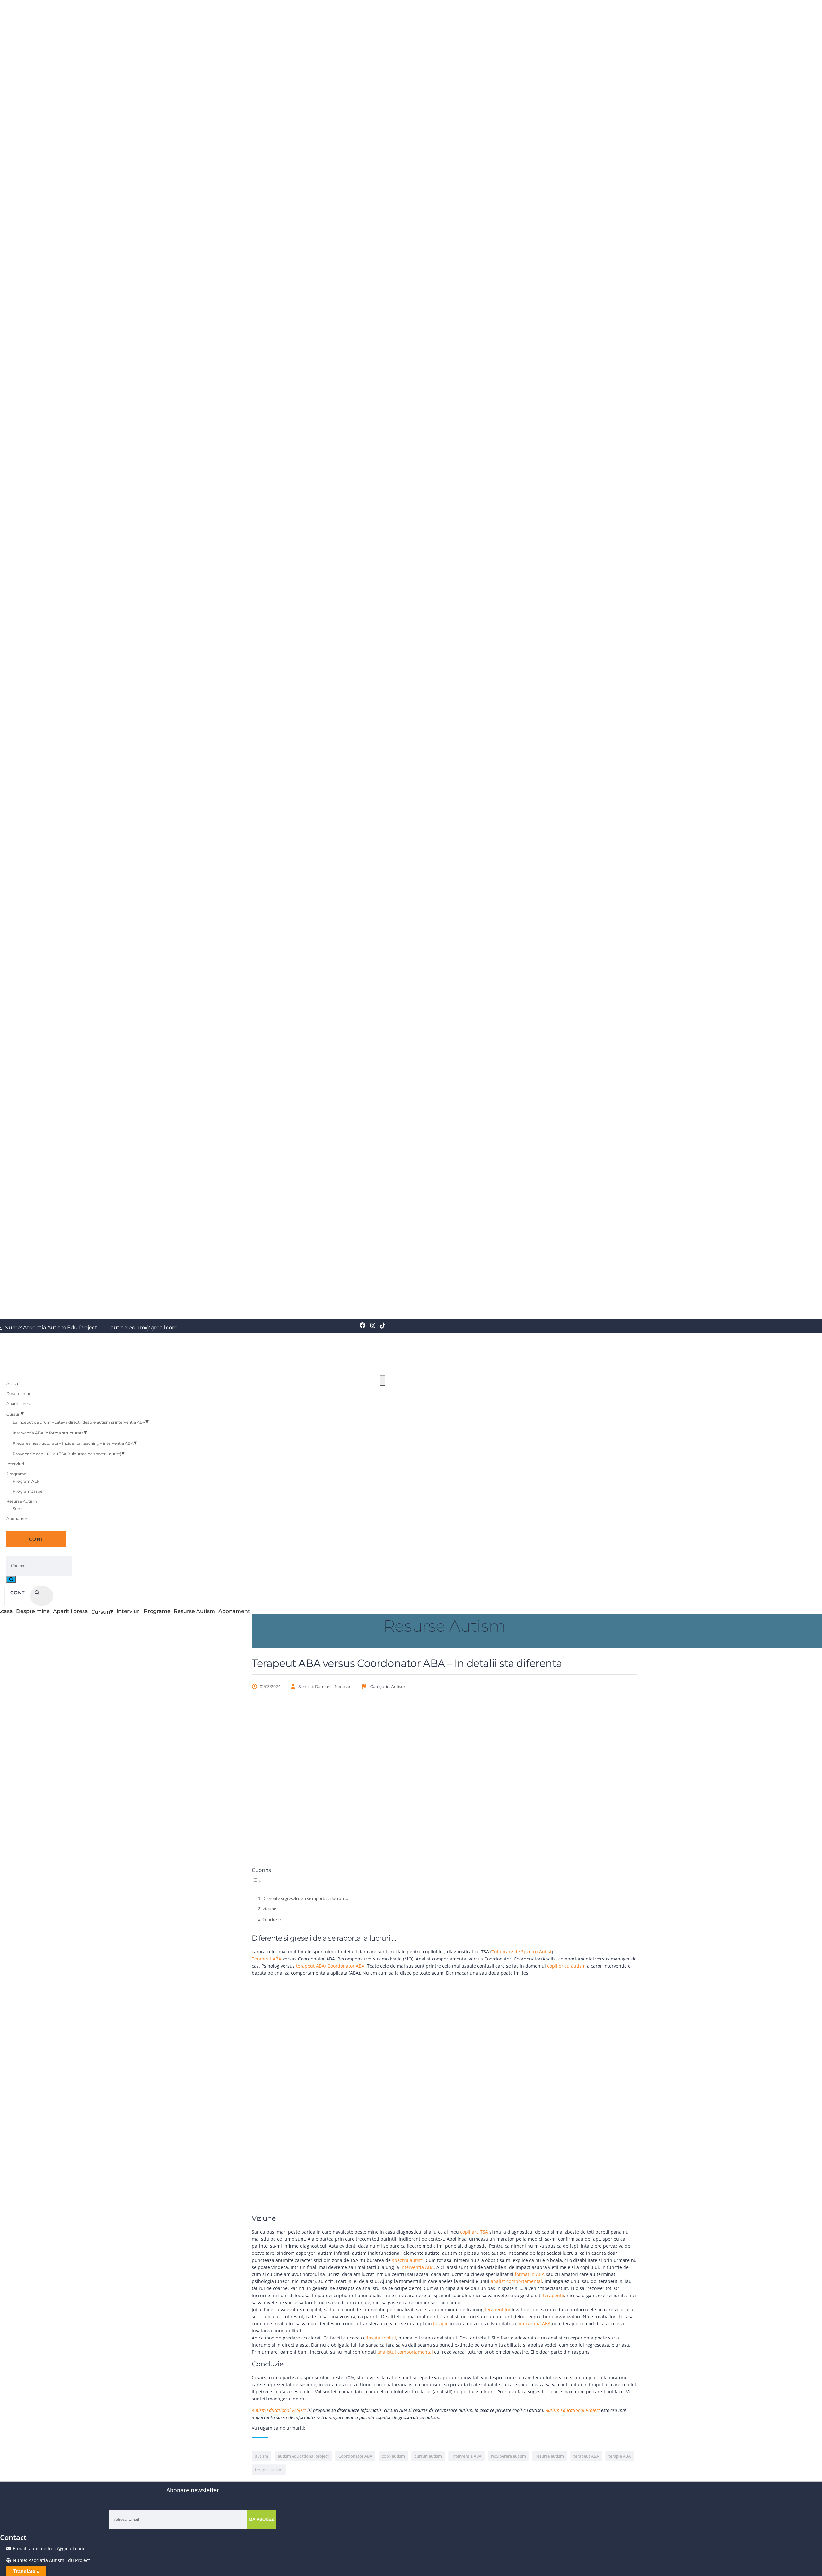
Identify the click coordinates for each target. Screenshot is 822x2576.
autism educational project (303, 2456)
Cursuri (13, 1414)
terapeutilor (498, 2309)
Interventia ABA (466, 2456)
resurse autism (550, 2456)
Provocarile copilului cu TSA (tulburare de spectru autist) (67, 1454)
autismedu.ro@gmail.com (144, 1328)
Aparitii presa (19, 1404)
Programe (16, 1474)
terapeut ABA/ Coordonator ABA (330, 1966)
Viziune (269, 1909)
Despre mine (19, 1394)
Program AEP (26, 1481)
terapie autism (269, 2470)
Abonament (18, 1518)
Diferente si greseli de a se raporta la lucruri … (305, 1898)
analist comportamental (516, 2281)
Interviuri (15, 1464)
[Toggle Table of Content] (257, 1881)
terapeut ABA (586, 2456)
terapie (441, 2324)
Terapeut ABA (267, 1959)
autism (262, 2456)
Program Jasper (28, 1491)
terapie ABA (620, 2456)
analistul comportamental (405, 2352)
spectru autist (407, 2260)
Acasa (12, 1384)
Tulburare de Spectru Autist (522, 1952)
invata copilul (381, 2338)
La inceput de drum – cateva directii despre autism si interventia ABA (79, 1422)
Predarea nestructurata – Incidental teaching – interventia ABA (73, 1443)
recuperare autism (508, 2456)
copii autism (393, 2456)
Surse (18, 1508)
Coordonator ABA (355, 2456)
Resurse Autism (22, 1501)
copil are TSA (474, 2232)
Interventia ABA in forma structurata (48, 1433)
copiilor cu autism (566, 1966)
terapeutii (554, 2295)
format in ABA (530, 2274)
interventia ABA (417, 2267)
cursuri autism (428, 2456)
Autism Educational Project (280, 2410)
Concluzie (271, 1920)
